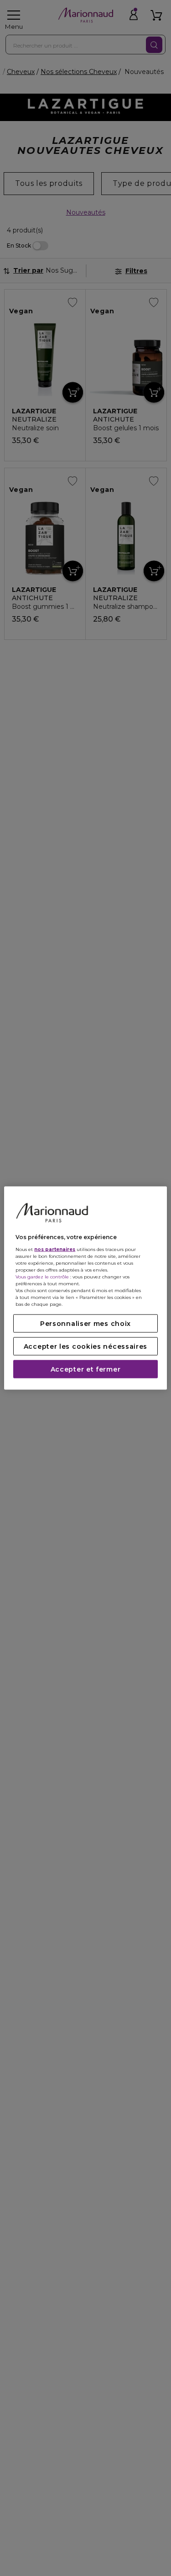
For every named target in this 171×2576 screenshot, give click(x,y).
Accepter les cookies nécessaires (85, 1346)
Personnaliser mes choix (85, 1323)
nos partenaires (55, 1249)
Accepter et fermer (86, 1369)
